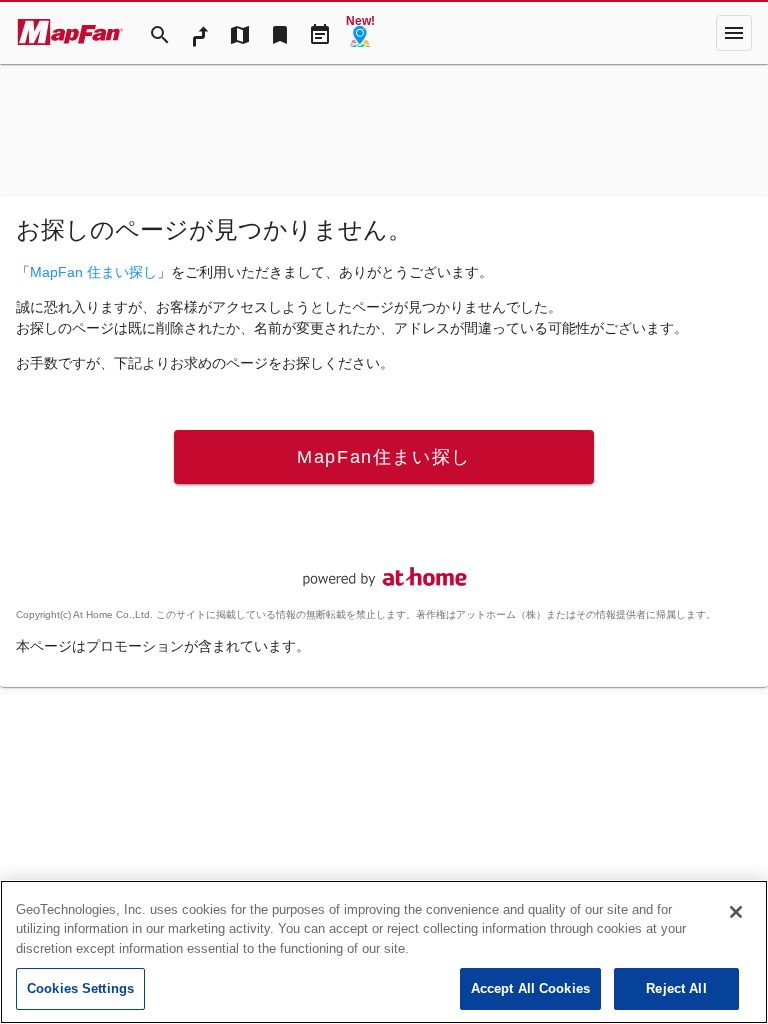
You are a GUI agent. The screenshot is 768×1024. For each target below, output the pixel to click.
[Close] (736, 912)
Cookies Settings (80, 988)
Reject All (676, 988)
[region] (384, 952)
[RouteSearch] (200, 33)
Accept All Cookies (530, 988)
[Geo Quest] (360, 33)
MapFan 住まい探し (93, 272)
